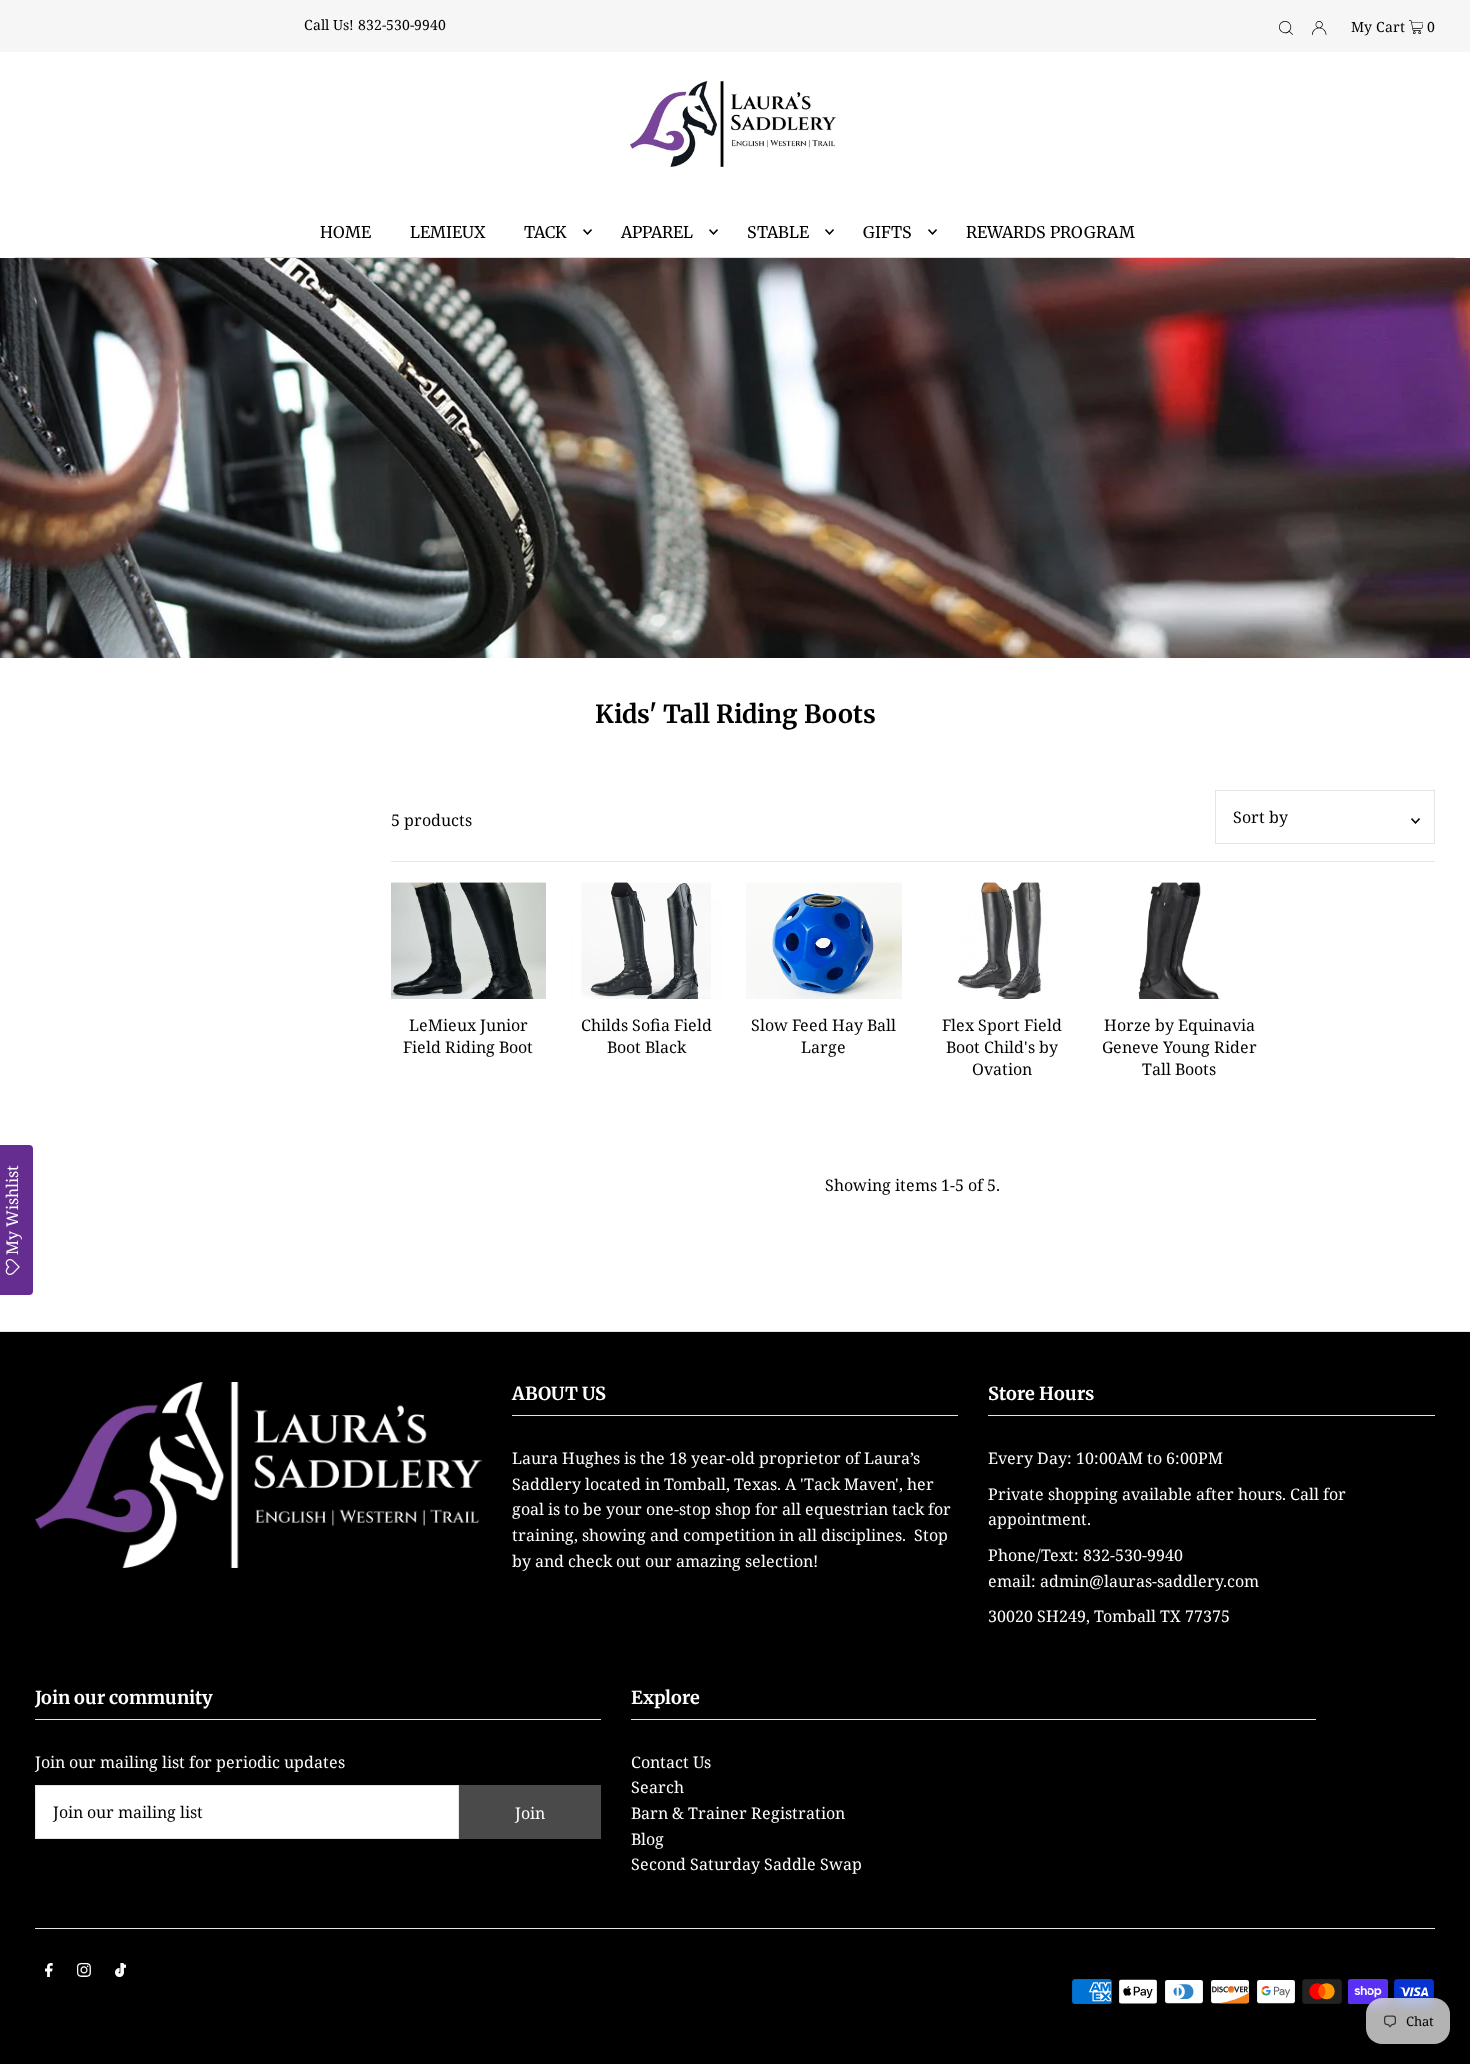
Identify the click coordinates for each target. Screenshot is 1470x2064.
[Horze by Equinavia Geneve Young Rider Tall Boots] (1180, 940)
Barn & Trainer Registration (738, 1813)
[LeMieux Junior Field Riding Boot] (469, 940)
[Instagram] (84, 1972)
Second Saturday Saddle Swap (746, 1864)
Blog (647, 1839)
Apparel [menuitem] (657, 232)
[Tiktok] (120, 1972)
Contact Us (671, 1762)
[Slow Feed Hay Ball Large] (824, 940)
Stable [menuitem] (778, 232)
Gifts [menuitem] (887, 232)
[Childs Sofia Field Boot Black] (646, 940)
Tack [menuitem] (545, 232)
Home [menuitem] (345, 232)
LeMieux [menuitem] (447, 232)
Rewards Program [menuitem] (1050, 232)
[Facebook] (49, 1972)
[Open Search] (1286, 26)
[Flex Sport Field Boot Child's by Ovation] (1002, 940)
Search (657, 1787)
